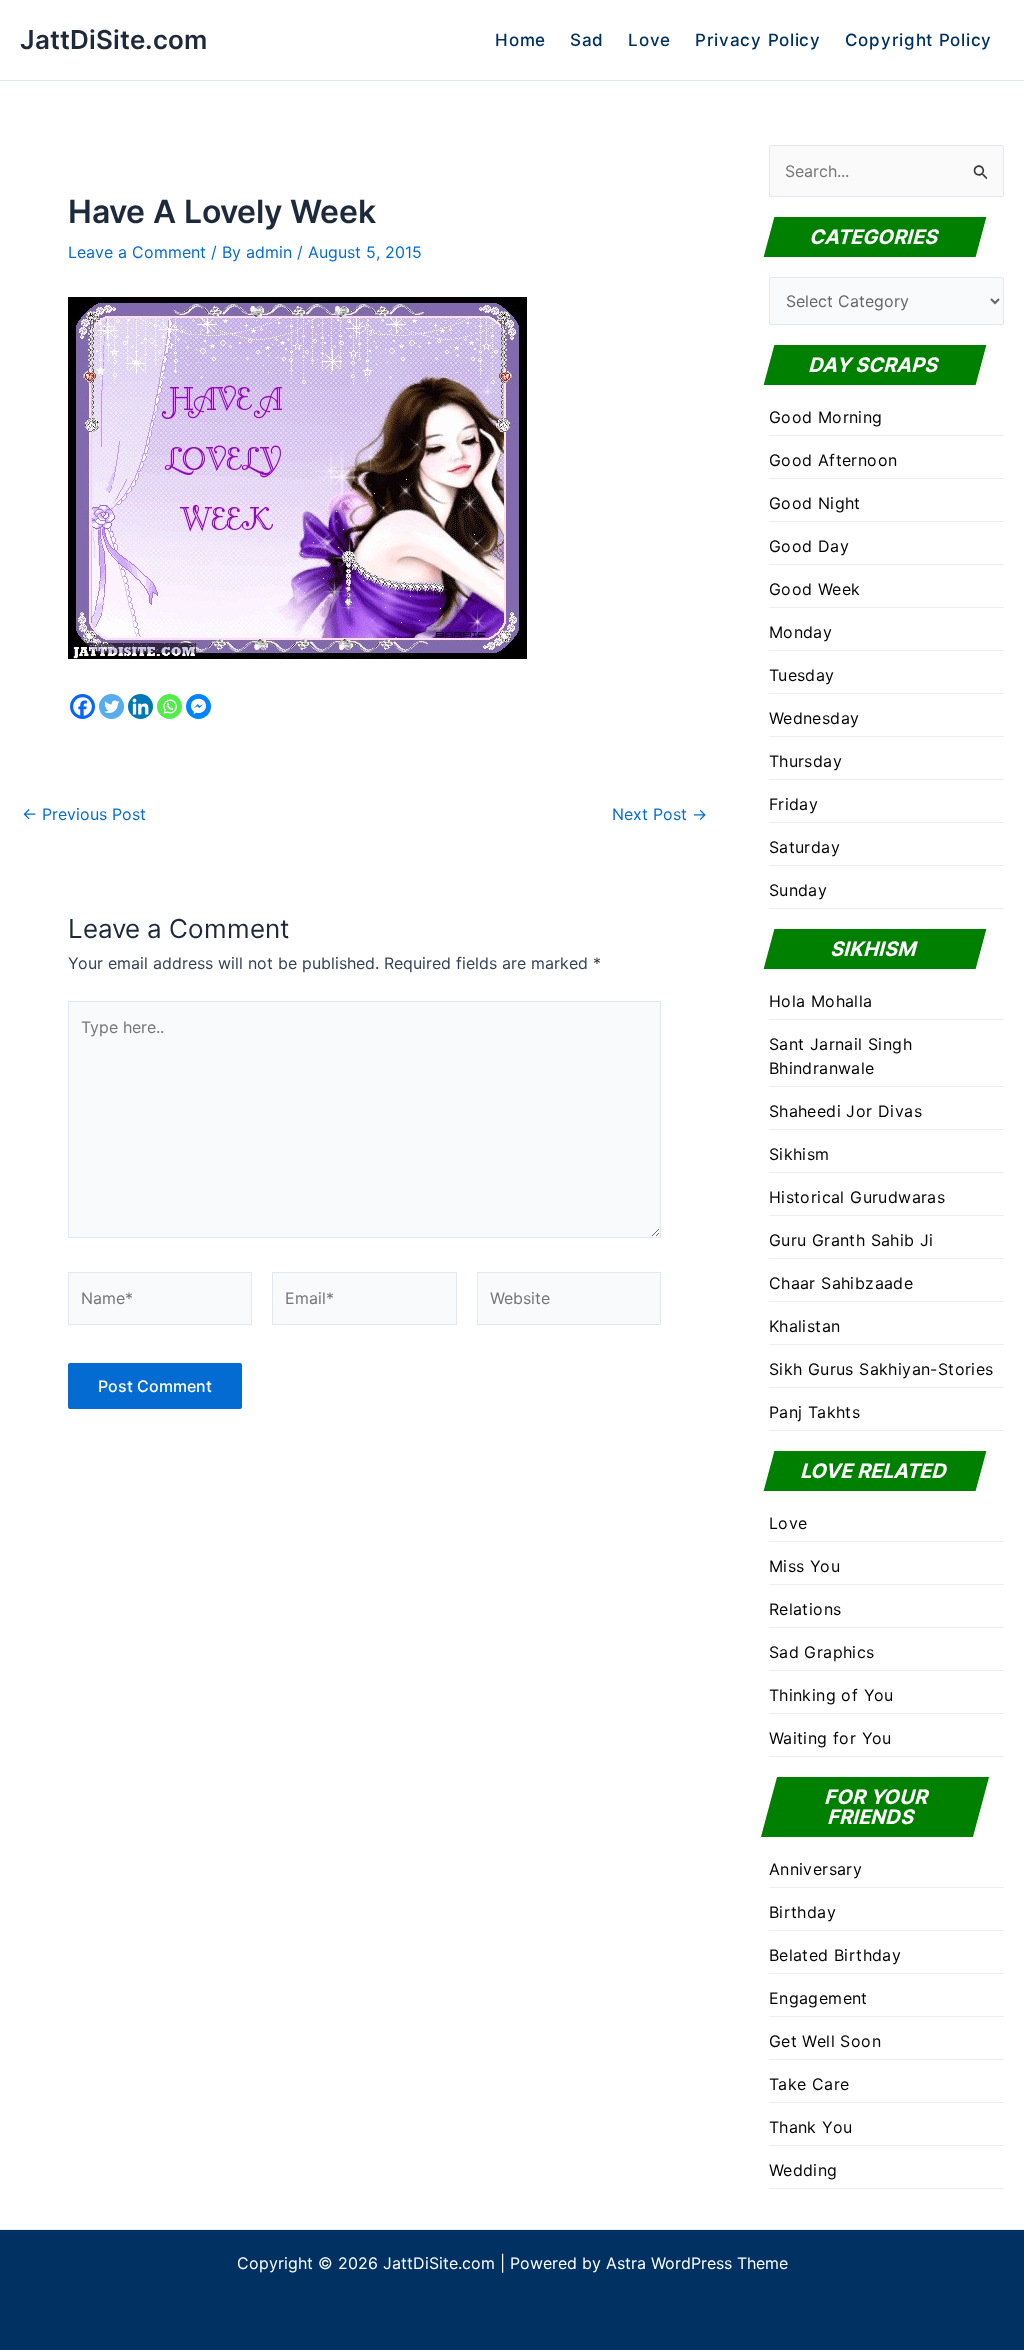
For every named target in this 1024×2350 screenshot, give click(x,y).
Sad (587, 40)
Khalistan (805, 1326)
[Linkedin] (140, 706)
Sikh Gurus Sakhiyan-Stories (881, 1369)
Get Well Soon (825, 2041)
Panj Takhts (814, 1412)
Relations (805, 1609)
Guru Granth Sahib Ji (851, 1240)
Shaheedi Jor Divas (845, 1111)
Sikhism (799, 1154)
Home (520, 40)
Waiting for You (830, 1738)
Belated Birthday (835, 1955)
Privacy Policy (758, 40)
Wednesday (814, 718)
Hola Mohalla (821, 1001)
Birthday (802, 1912)
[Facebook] (82, 706)
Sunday (798, 890)
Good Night (815, 503)
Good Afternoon (833, 460)
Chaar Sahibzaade (841, 1283)
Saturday (804, 847)
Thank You (811, 2127)
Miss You (804, 1566)
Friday (793, 804)
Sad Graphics (822, 1652)
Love (649, 40)
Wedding (803, 2170)
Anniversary (815, 1869)
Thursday (805, 761)
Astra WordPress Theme (697, 2263)
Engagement (818, 1998)
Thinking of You (831, 1695)
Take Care (809, 2084)
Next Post (659, 814)
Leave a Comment (137, 252)
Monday (800, 632)
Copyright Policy (918, 40)
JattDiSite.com (113, 39)
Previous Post (84, 814)
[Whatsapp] (169, 706)
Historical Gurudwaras (857, 1197)
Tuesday (802, 675)
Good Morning (826, 417)
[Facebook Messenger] (198, 706)
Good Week (815, 589)
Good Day (809, 546)
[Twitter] (111, 706)
